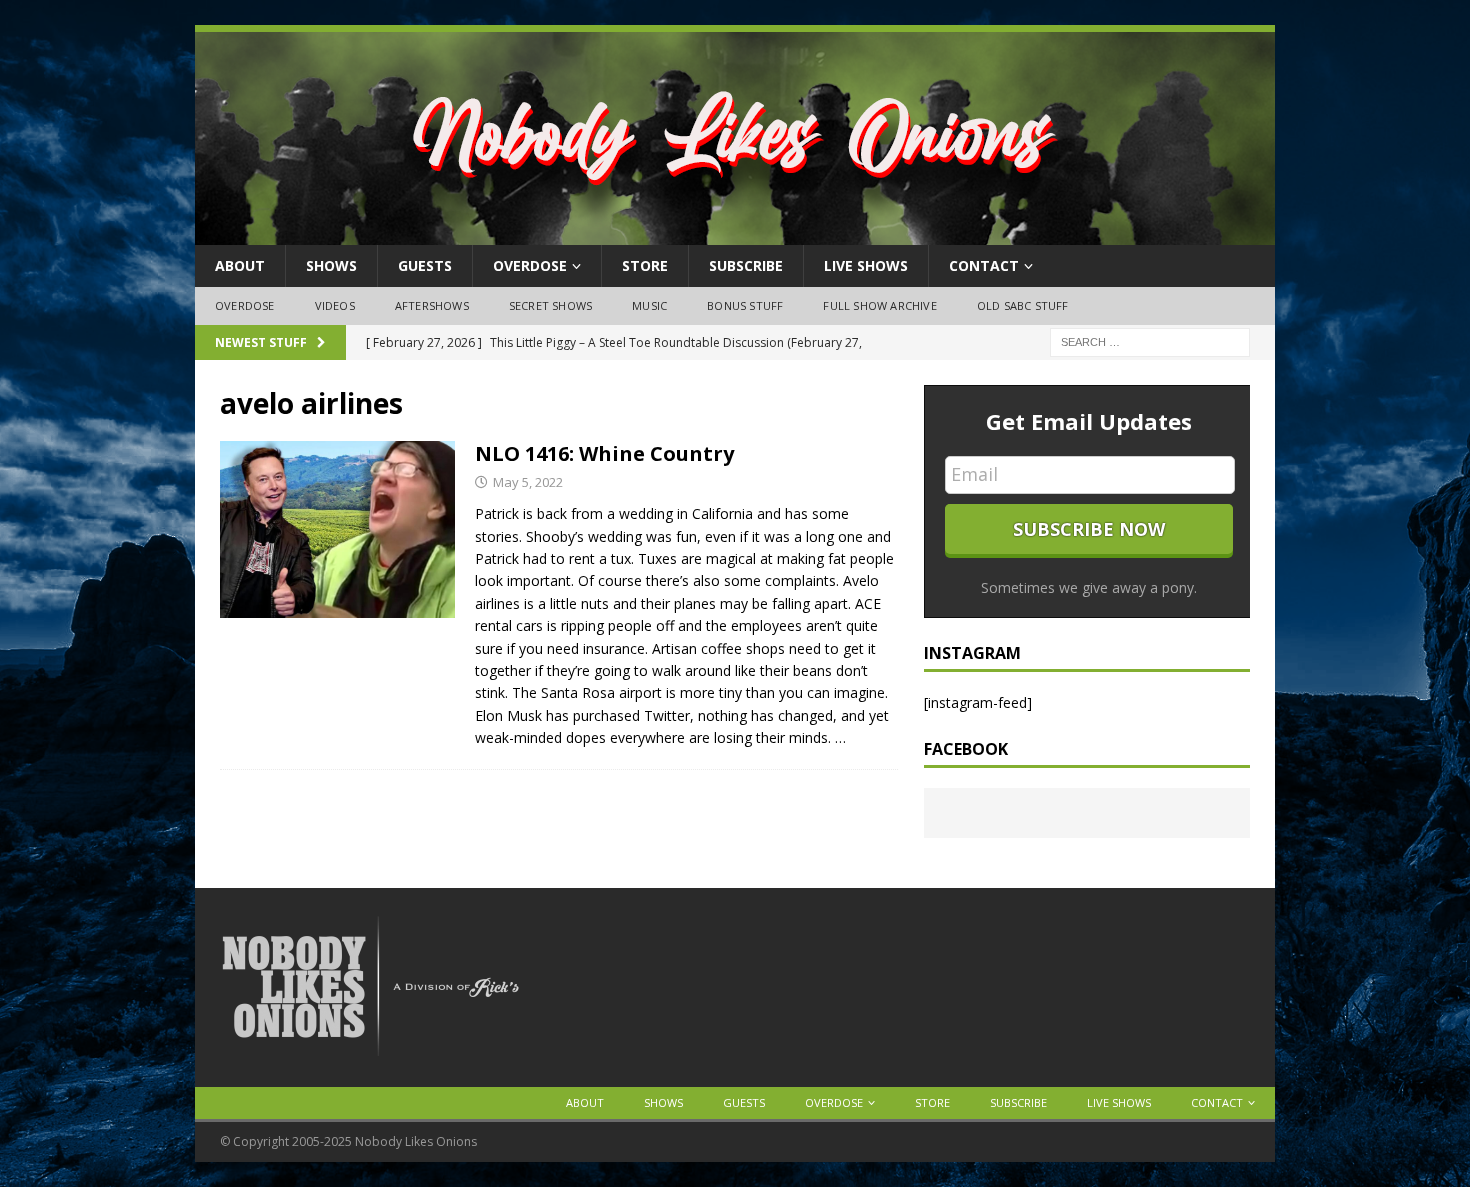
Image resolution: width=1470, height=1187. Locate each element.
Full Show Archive (879, 305)
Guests (425, 265)
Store (645, 265)
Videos (335, 305)
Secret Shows (550, 305)
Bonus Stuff (745, 305)
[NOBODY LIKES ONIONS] (735, 233)
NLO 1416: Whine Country (604, 453)
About (240, 265)
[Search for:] (1150, 340)
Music (649, 305)
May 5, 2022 (528, 482)
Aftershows (432, 305)
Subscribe (746, 265)
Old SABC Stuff (1023, 305)
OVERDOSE (530, 265)
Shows (331, 265)
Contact (984, 265)
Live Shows (866, 265)
